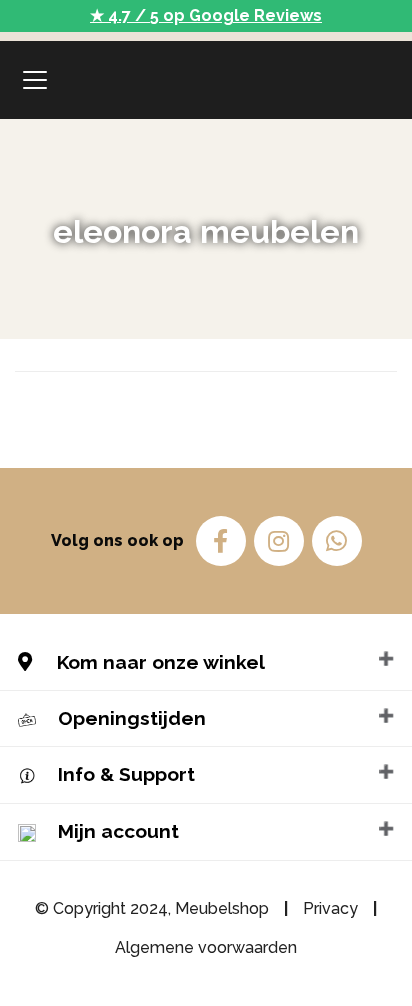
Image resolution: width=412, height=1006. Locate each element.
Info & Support (126, 774)
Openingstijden (132, 718)
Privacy (330, 908)
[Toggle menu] (35, 80)
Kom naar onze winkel (158, 662)
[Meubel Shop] (206, 80)
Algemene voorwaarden (206, 947)
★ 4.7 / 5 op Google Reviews (206, 15)
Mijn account (118, 831)
